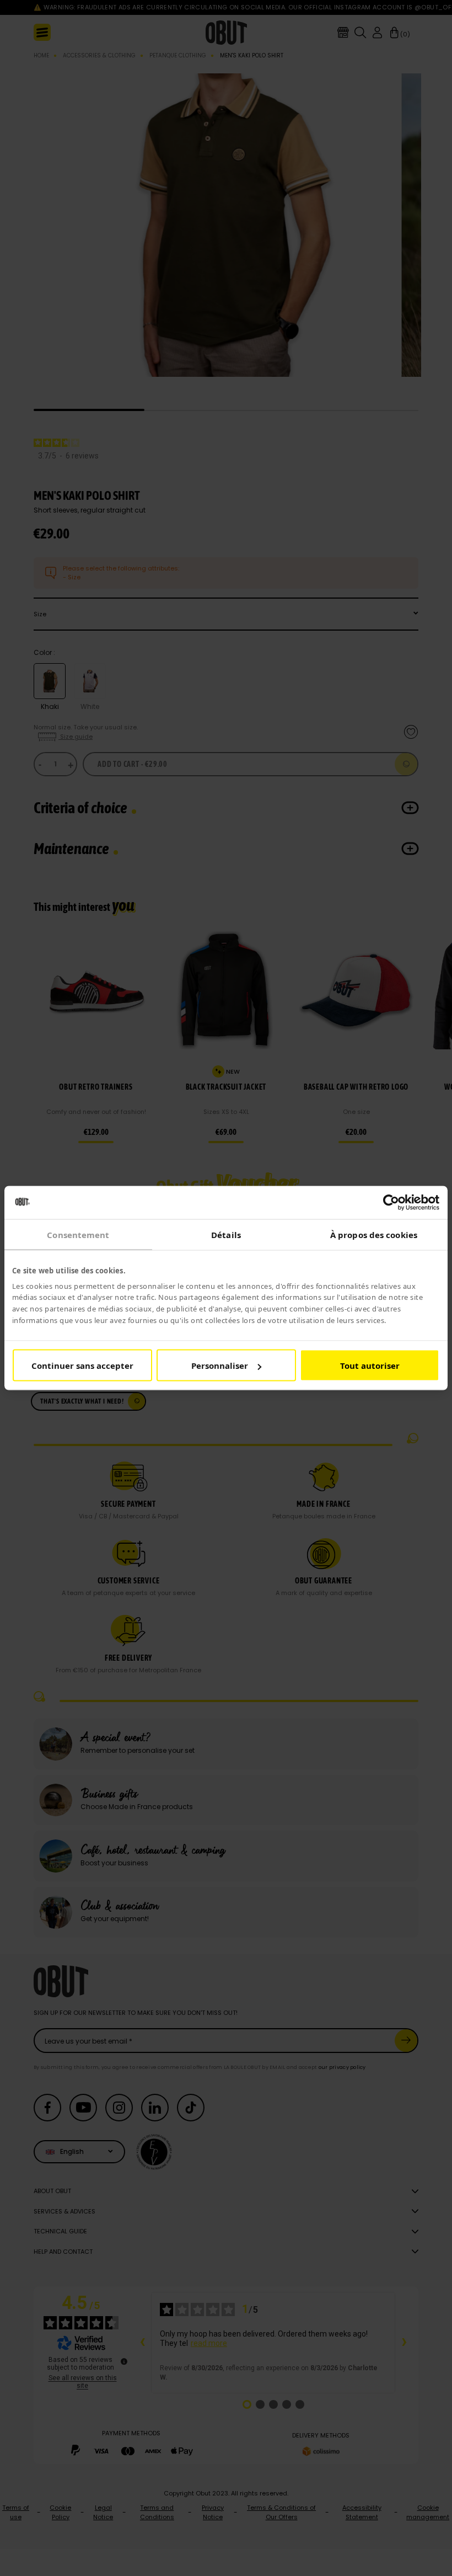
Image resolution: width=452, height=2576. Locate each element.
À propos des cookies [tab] (374, 1234)
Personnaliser (220, 1366)
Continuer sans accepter (82, 1366)
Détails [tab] (226, 1234)
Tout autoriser (370, 1366)
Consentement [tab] (78, 1234)
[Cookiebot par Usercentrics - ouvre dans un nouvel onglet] (391, 1202)
